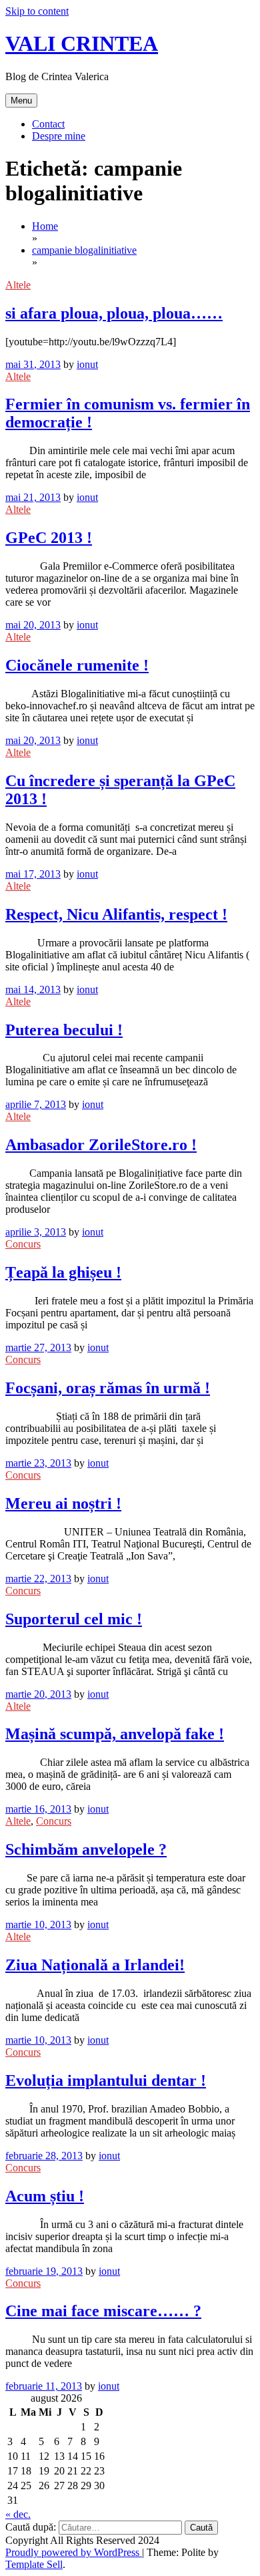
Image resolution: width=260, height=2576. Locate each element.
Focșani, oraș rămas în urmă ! (108, 1388)
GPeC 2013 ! (49, 538)
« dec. (18, 2514)
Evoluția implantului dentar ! (106, 2080)
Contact (48, 124)
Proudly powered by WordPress (74, 2552)
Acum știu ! (45, 2196)
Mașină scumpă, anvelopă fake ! (115, 1734)
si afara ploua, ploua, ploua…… (114, 313)
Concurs (23, 1244)
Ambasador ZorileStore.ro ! (101, 1145)
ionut (87, 364)
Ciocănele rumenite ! (77, 665)
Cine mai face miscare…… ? (103, 2311)
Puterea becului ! (64, 1030)
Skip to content (37, 11)
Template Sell (34, 2564)
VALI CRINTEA (82, 43)
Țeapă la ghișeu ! (63, 1272)
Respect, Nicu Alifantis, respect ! (116, 914)
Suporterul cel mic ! (74, 1619)
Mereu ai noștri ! (63, 1503)
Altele (18, 285)
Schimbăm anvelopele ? (86, 1849)
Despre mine (59, 136)
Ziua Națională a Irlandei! (95, 1965)
